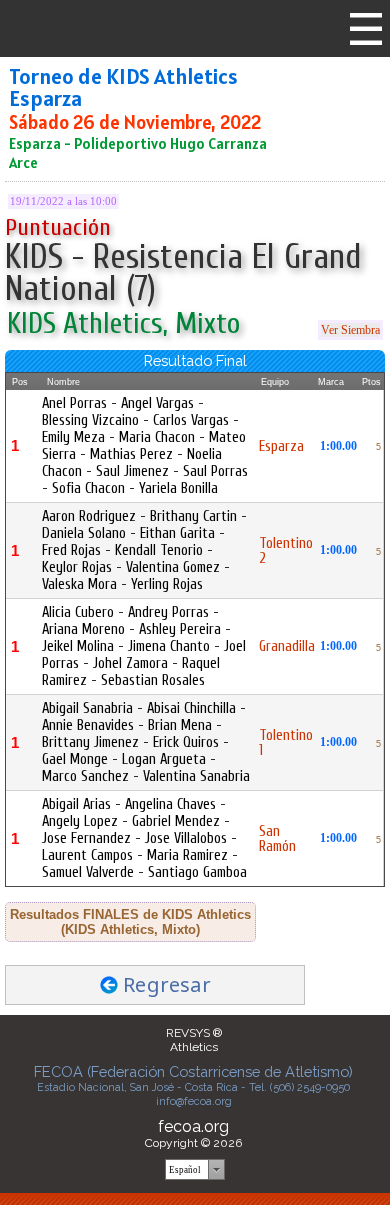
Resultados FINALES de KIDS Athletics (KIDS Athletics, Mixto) (130, 922)
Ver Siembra (350, 330)
